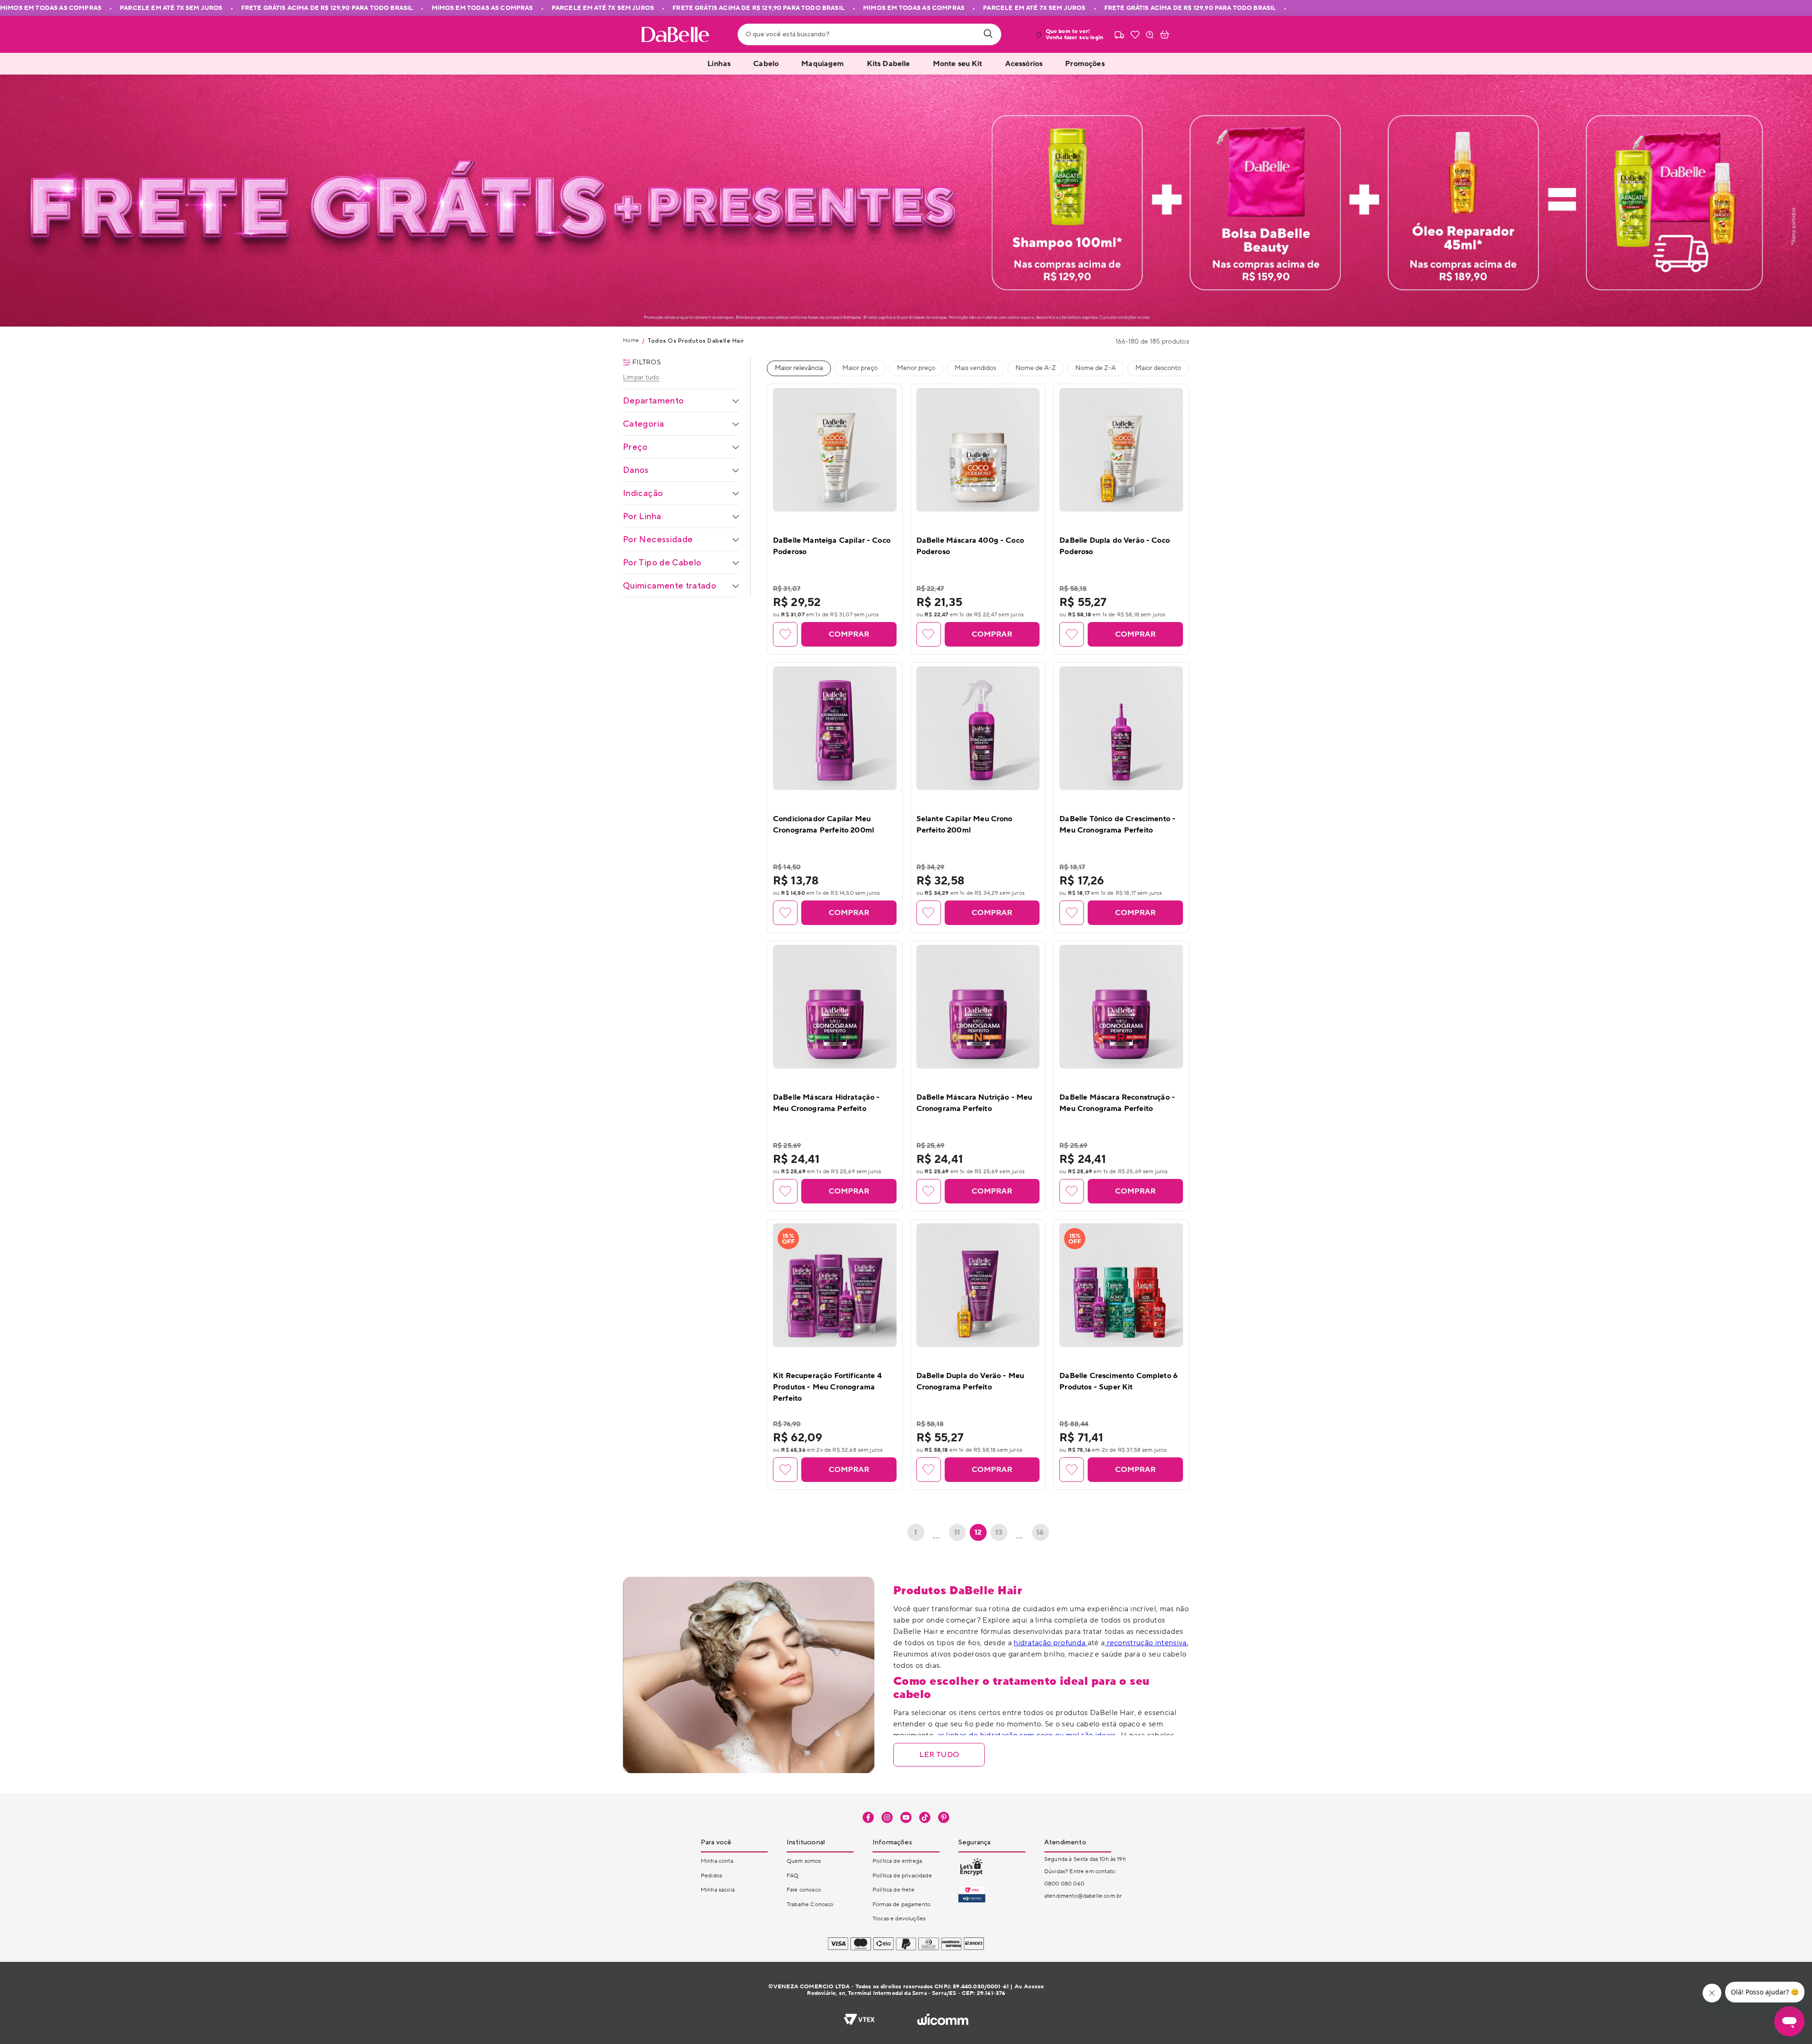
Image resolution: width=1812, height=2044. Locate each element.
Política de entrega (897, 1861)
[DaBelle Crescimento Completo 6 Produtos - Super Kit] (1121, 1285)
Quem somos (804, 1861)
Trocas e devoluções (899, 1919)
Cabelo (766, 64)
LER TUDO (939, 1754)
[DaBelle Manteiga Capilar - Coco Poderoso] (835, 450)
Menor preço (916, 368)
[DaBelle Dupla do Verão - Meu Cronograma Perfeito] (978, 1285)
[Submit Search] (988, 34)
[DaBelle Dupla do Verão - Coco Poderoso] (1121, 450)
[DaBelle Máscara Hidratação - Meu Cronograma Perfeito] (835, 1007)
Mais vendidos (975, 368)
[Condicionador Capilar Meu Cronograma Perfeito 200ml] (835, 728)
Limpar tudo (641, 378)
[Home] (675, 34)
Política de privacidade (902, 1876)
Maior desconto (1158, 368)
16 (1040, 1532)
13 (999, 1532)
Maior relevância (799, 368)
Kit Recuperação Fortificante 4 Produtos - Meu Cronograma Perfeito (827, 1387)
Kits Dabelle (889, 64)
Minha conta (717, 1861)
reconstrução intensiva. (1146, 1643)
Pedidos (711, 1876)
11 (957, 1532)
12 (978, 1532)
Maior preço (860, 368)
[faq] (1149, 34)
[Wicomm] (943, 2020)
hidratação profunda (1050, 1643)
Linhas (719, 64)
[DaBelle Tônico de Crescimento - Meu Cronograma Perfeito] (1121, 728)
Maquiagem (822, 64)
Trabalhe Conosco (810, 1905)
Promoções (1085, 64)
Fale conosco (804, 1890)
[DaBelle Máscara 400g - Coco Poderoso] (978, 450)
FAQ (793, 1876)
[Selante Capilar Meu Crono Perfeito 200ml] (978, 728)
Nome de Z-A (1096, 368)
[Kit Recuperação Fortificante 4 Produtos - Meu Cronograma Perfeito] (835, 1285)
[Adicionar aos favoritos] (785, 634)
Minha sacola (718, 1890)
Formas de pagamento (902, 1905)
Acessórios (1024, 64)
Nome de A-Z (1036, 368)
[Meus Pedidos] (1119, 34)
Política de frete (893, 1890)
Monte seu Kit (958, 64)
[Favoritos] (1135, 34)
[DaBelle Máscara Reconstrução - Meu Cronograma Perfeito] (1121, 1007)
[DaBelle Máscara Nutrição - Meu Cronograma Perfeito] (978, 1007)
